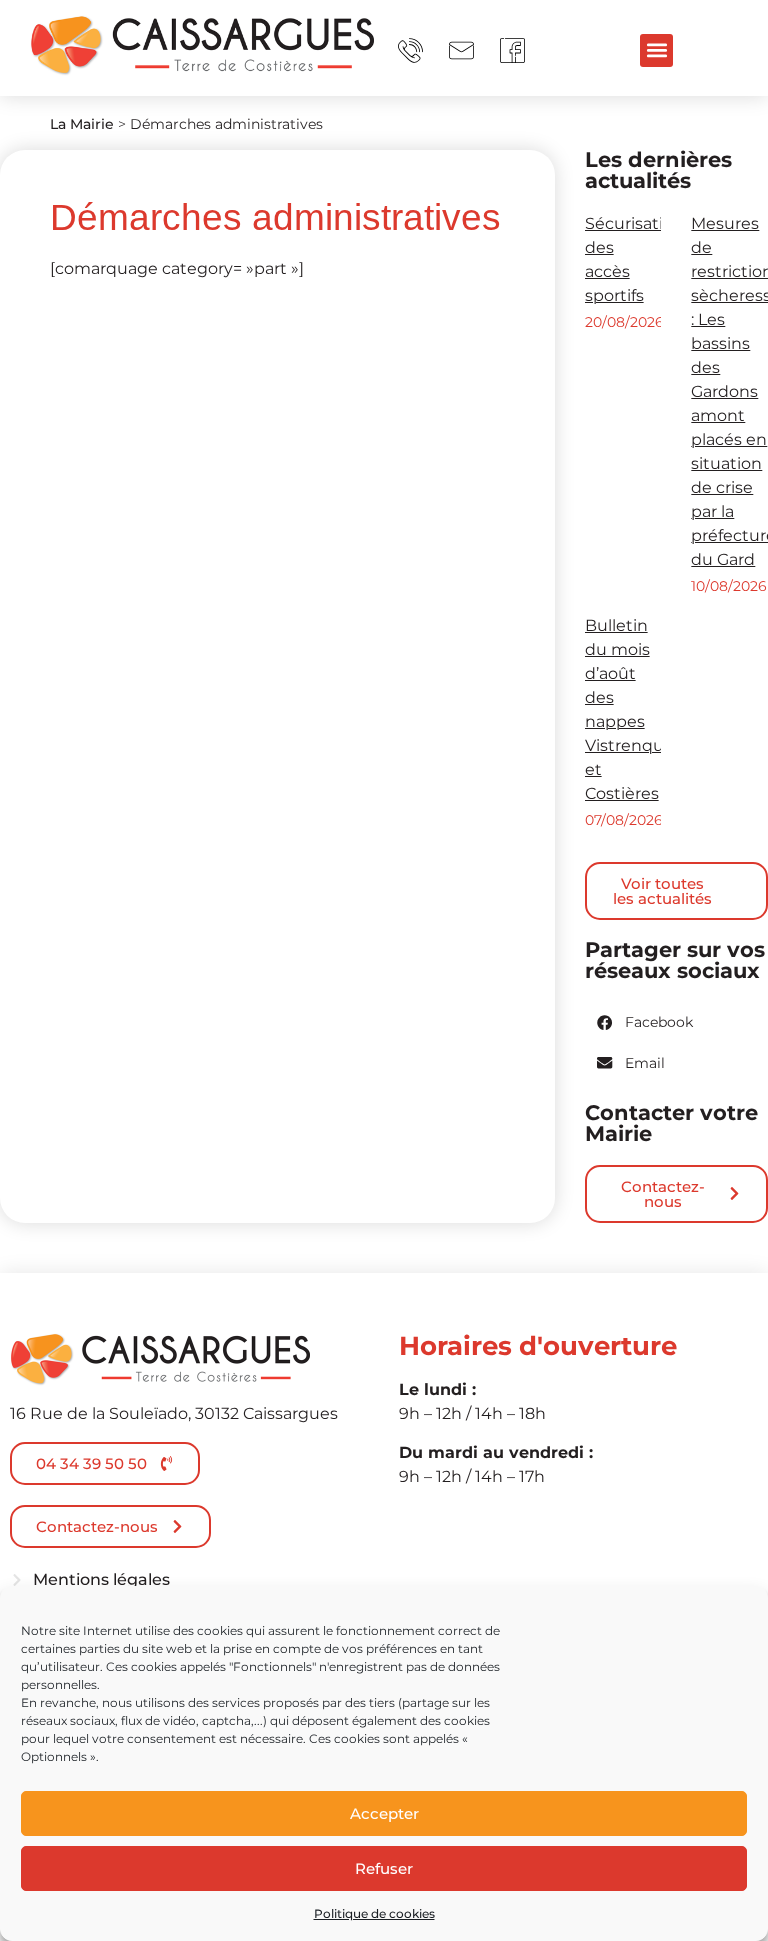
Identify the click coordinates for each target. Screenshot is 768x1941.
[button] (656, 50)
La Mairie (82, 124)
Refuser (384, 1868)
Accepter (384, 1813)
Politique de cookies (374, 1913)
